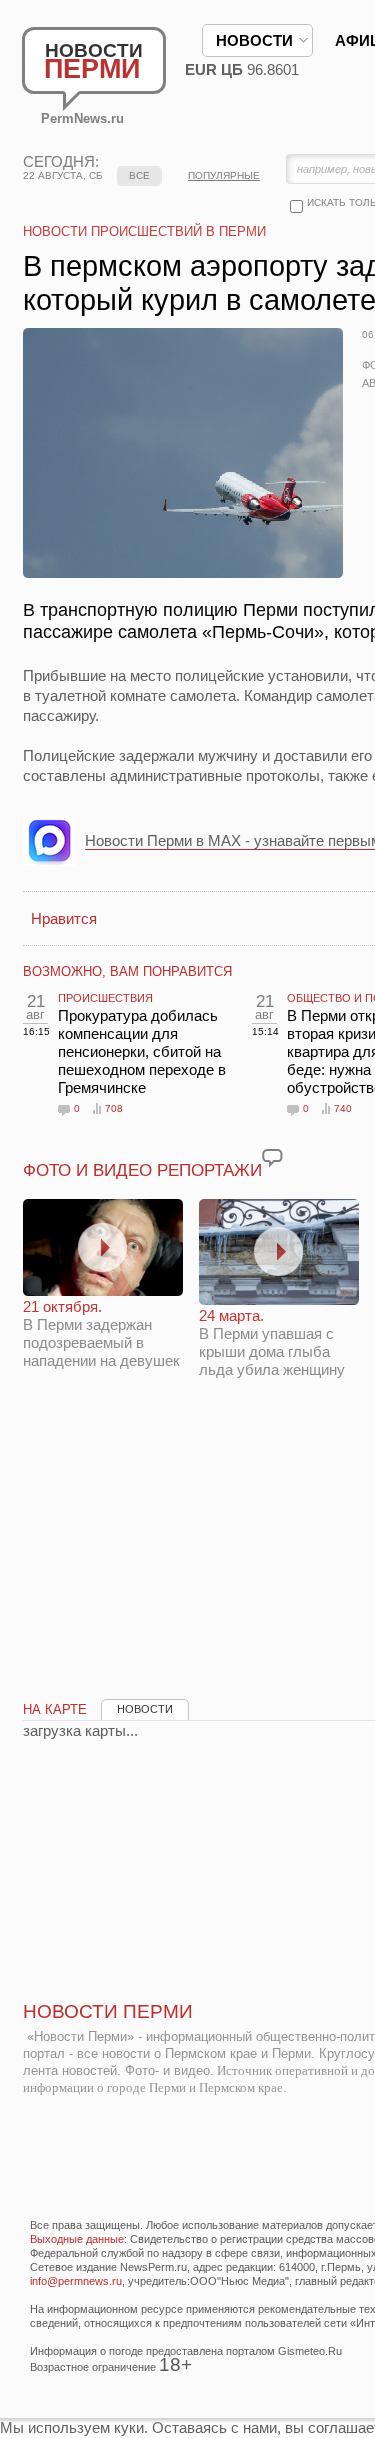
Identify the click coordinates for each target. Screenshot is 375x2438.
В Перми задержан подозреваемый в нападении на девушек (101, 1333)
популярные (224, 175)
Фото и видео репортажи (142, 1170)
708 (114, 1108)
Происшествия (105, 998)
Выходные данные (77, 2239)
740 (343, 1108)
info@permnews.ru (76, 2281)
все (139, 175)
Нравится (64, 918)
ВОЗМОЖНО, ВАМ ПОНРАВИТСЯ (127, 971)
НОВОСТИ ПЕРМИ (108, 2011)
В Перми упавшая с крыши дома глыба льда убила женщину (272, 1342)
